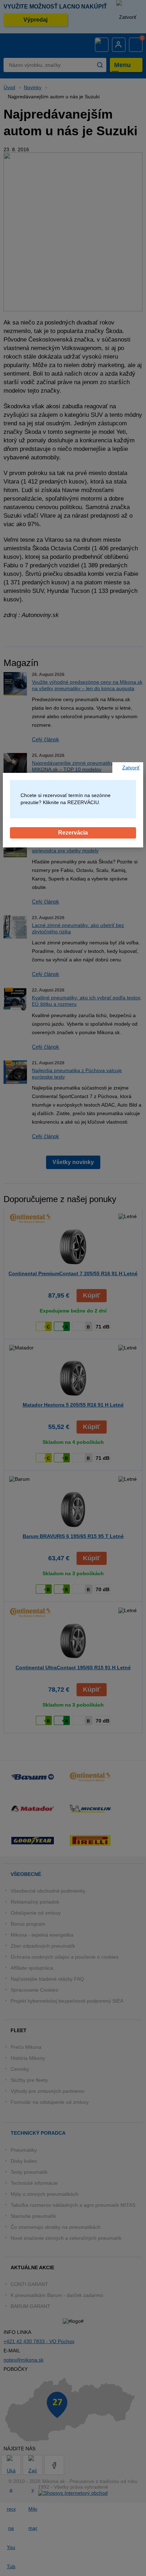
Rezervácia (73, 833)
